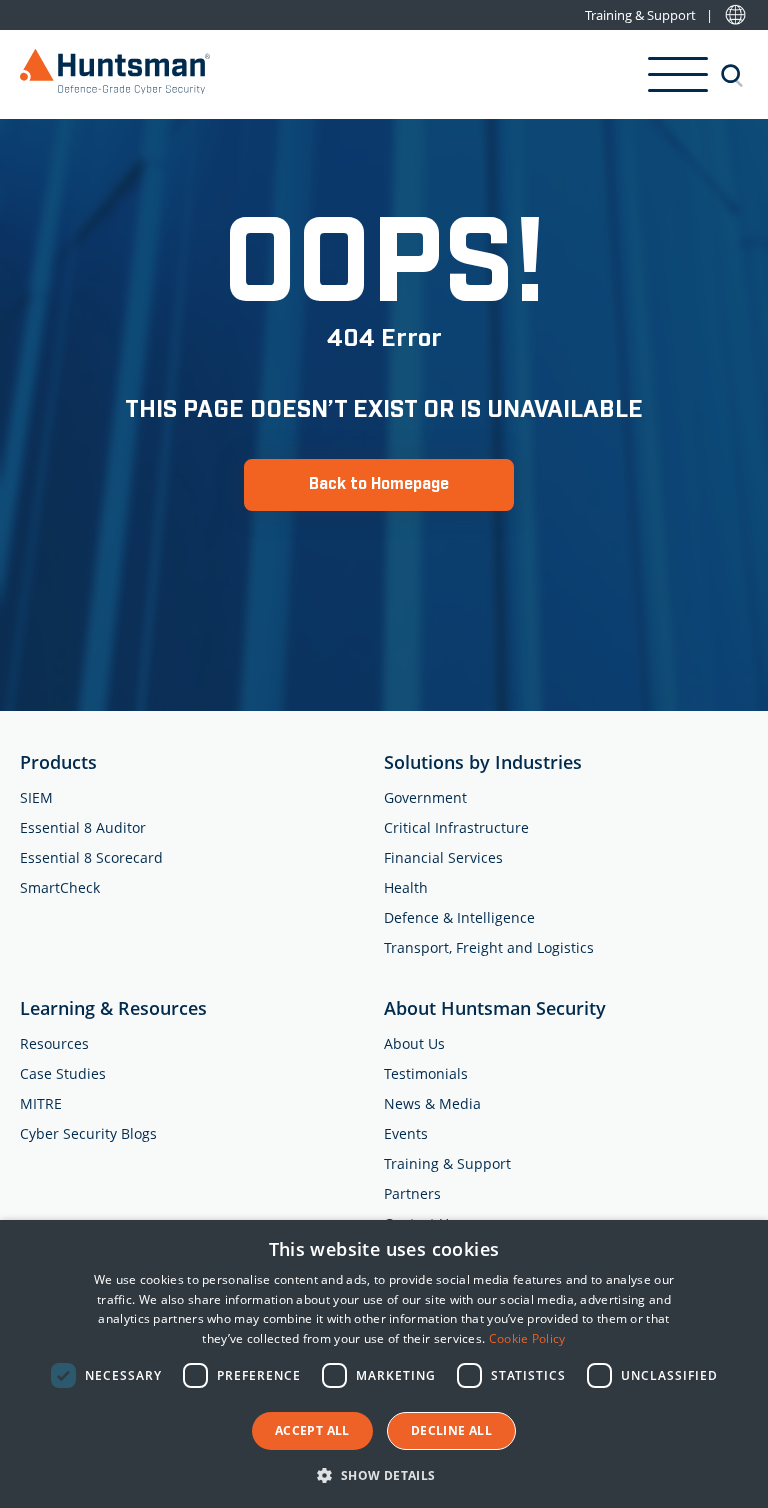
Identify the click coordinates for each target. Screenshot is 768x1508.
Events (406, 1133)
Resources (54, 1043)
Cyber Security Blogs (88, 1133)
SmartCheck (60, 887)
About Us (414, 1043)
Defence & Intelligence (459, 917)
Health (406, 887)
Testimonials (426, 1073)
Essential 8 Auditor (83, 827)
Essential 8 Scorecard (91, 857)
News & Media (432, 1103)
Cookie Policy (527, 1338)
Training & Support (640, 15)
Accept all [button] (312, 1430)
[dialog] (384, 1364)
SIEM (36, 797)
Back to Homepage (379, 484)
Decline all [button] (451, 1430)
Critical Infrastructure (456, 827)
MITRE (41, 1103)
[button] (383, 1474)
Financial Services (443, 857)
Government (425, 797)
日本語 (735, 15)
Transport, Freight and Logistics (489, 947)
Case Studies (63, 1073)
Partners (412, 1193)
